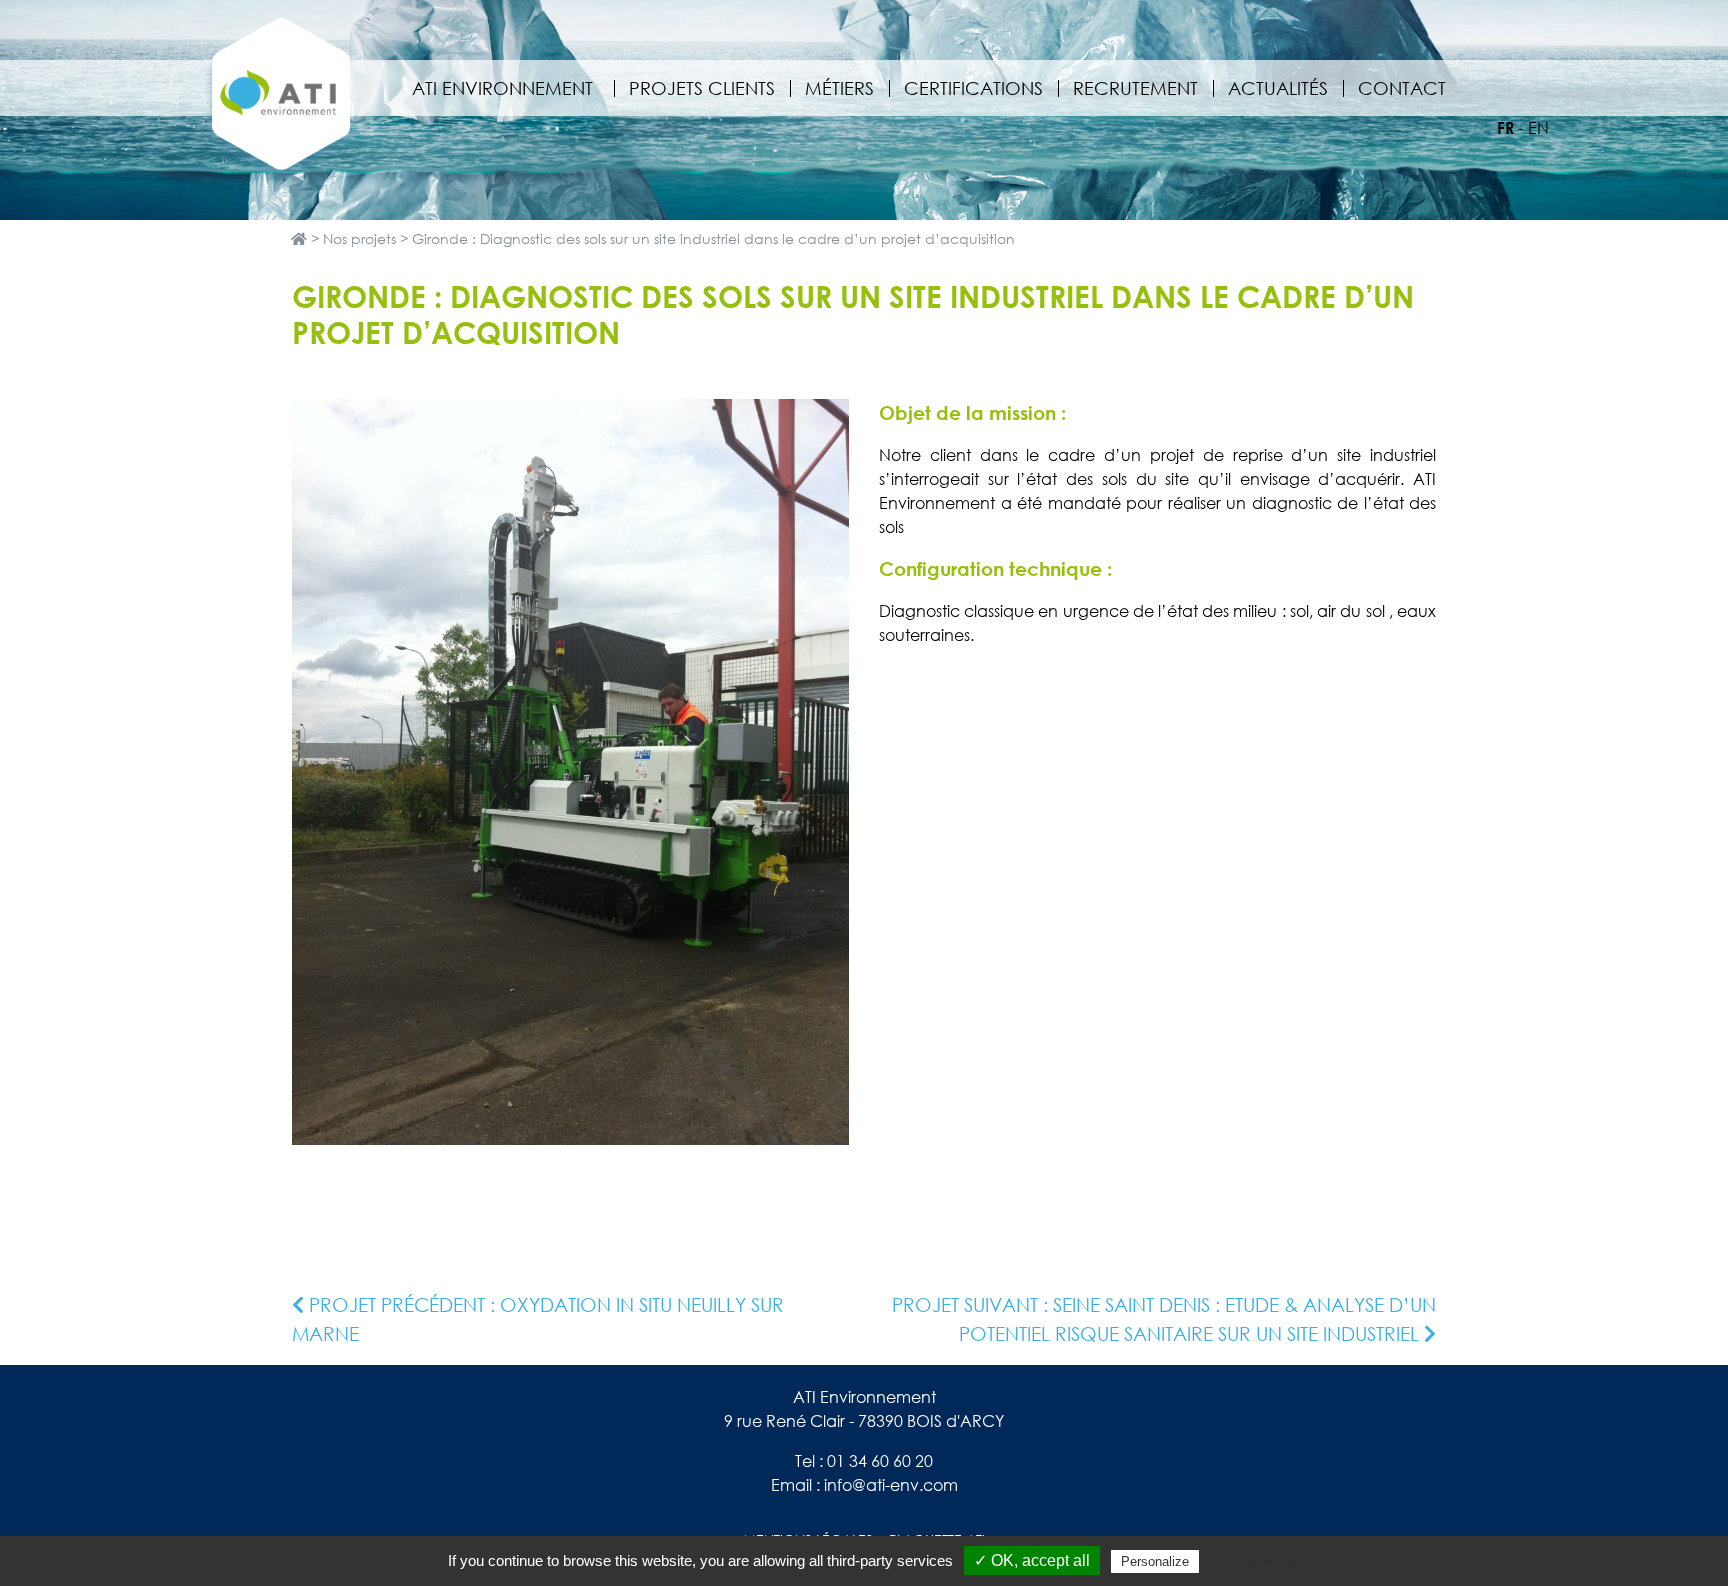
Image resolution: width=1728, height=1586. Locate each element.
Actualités (1278, 88)
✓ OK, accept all (1032, 1560)
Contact (1402, 88)
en (1538, 128)
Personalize (1155, 1561)
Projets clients (702, 88)
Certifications (973, 88)
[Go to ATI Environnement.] (299, 238)
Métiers (839, 88)
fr (1505, 128)
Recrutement (1135, 88)
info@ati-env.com (891, 1485)
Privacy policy (1252, 1561)
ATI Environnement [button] (502, 88)
